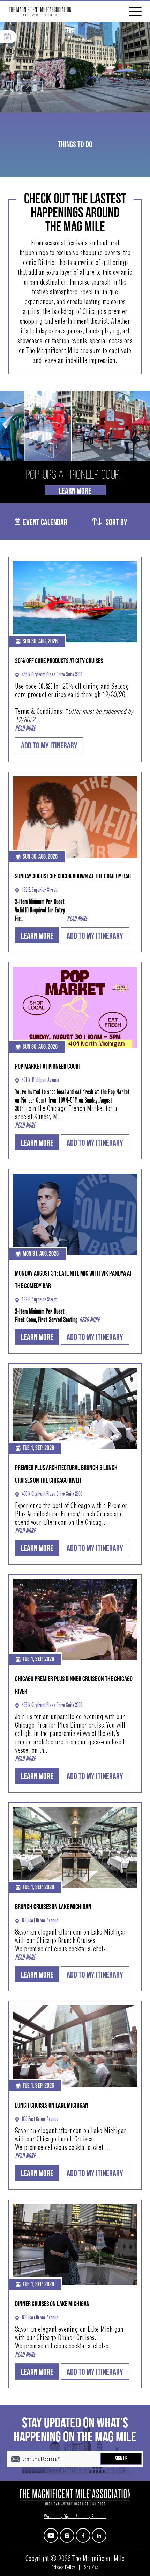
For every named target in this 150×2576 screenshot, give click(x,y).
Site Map (91, 2568)
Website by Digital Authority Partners (75, 2517)
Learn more (37, 936)
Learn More (75, 490)
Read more (25, 729)
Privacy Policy (63, 2568)
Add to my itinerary (49, 746)
